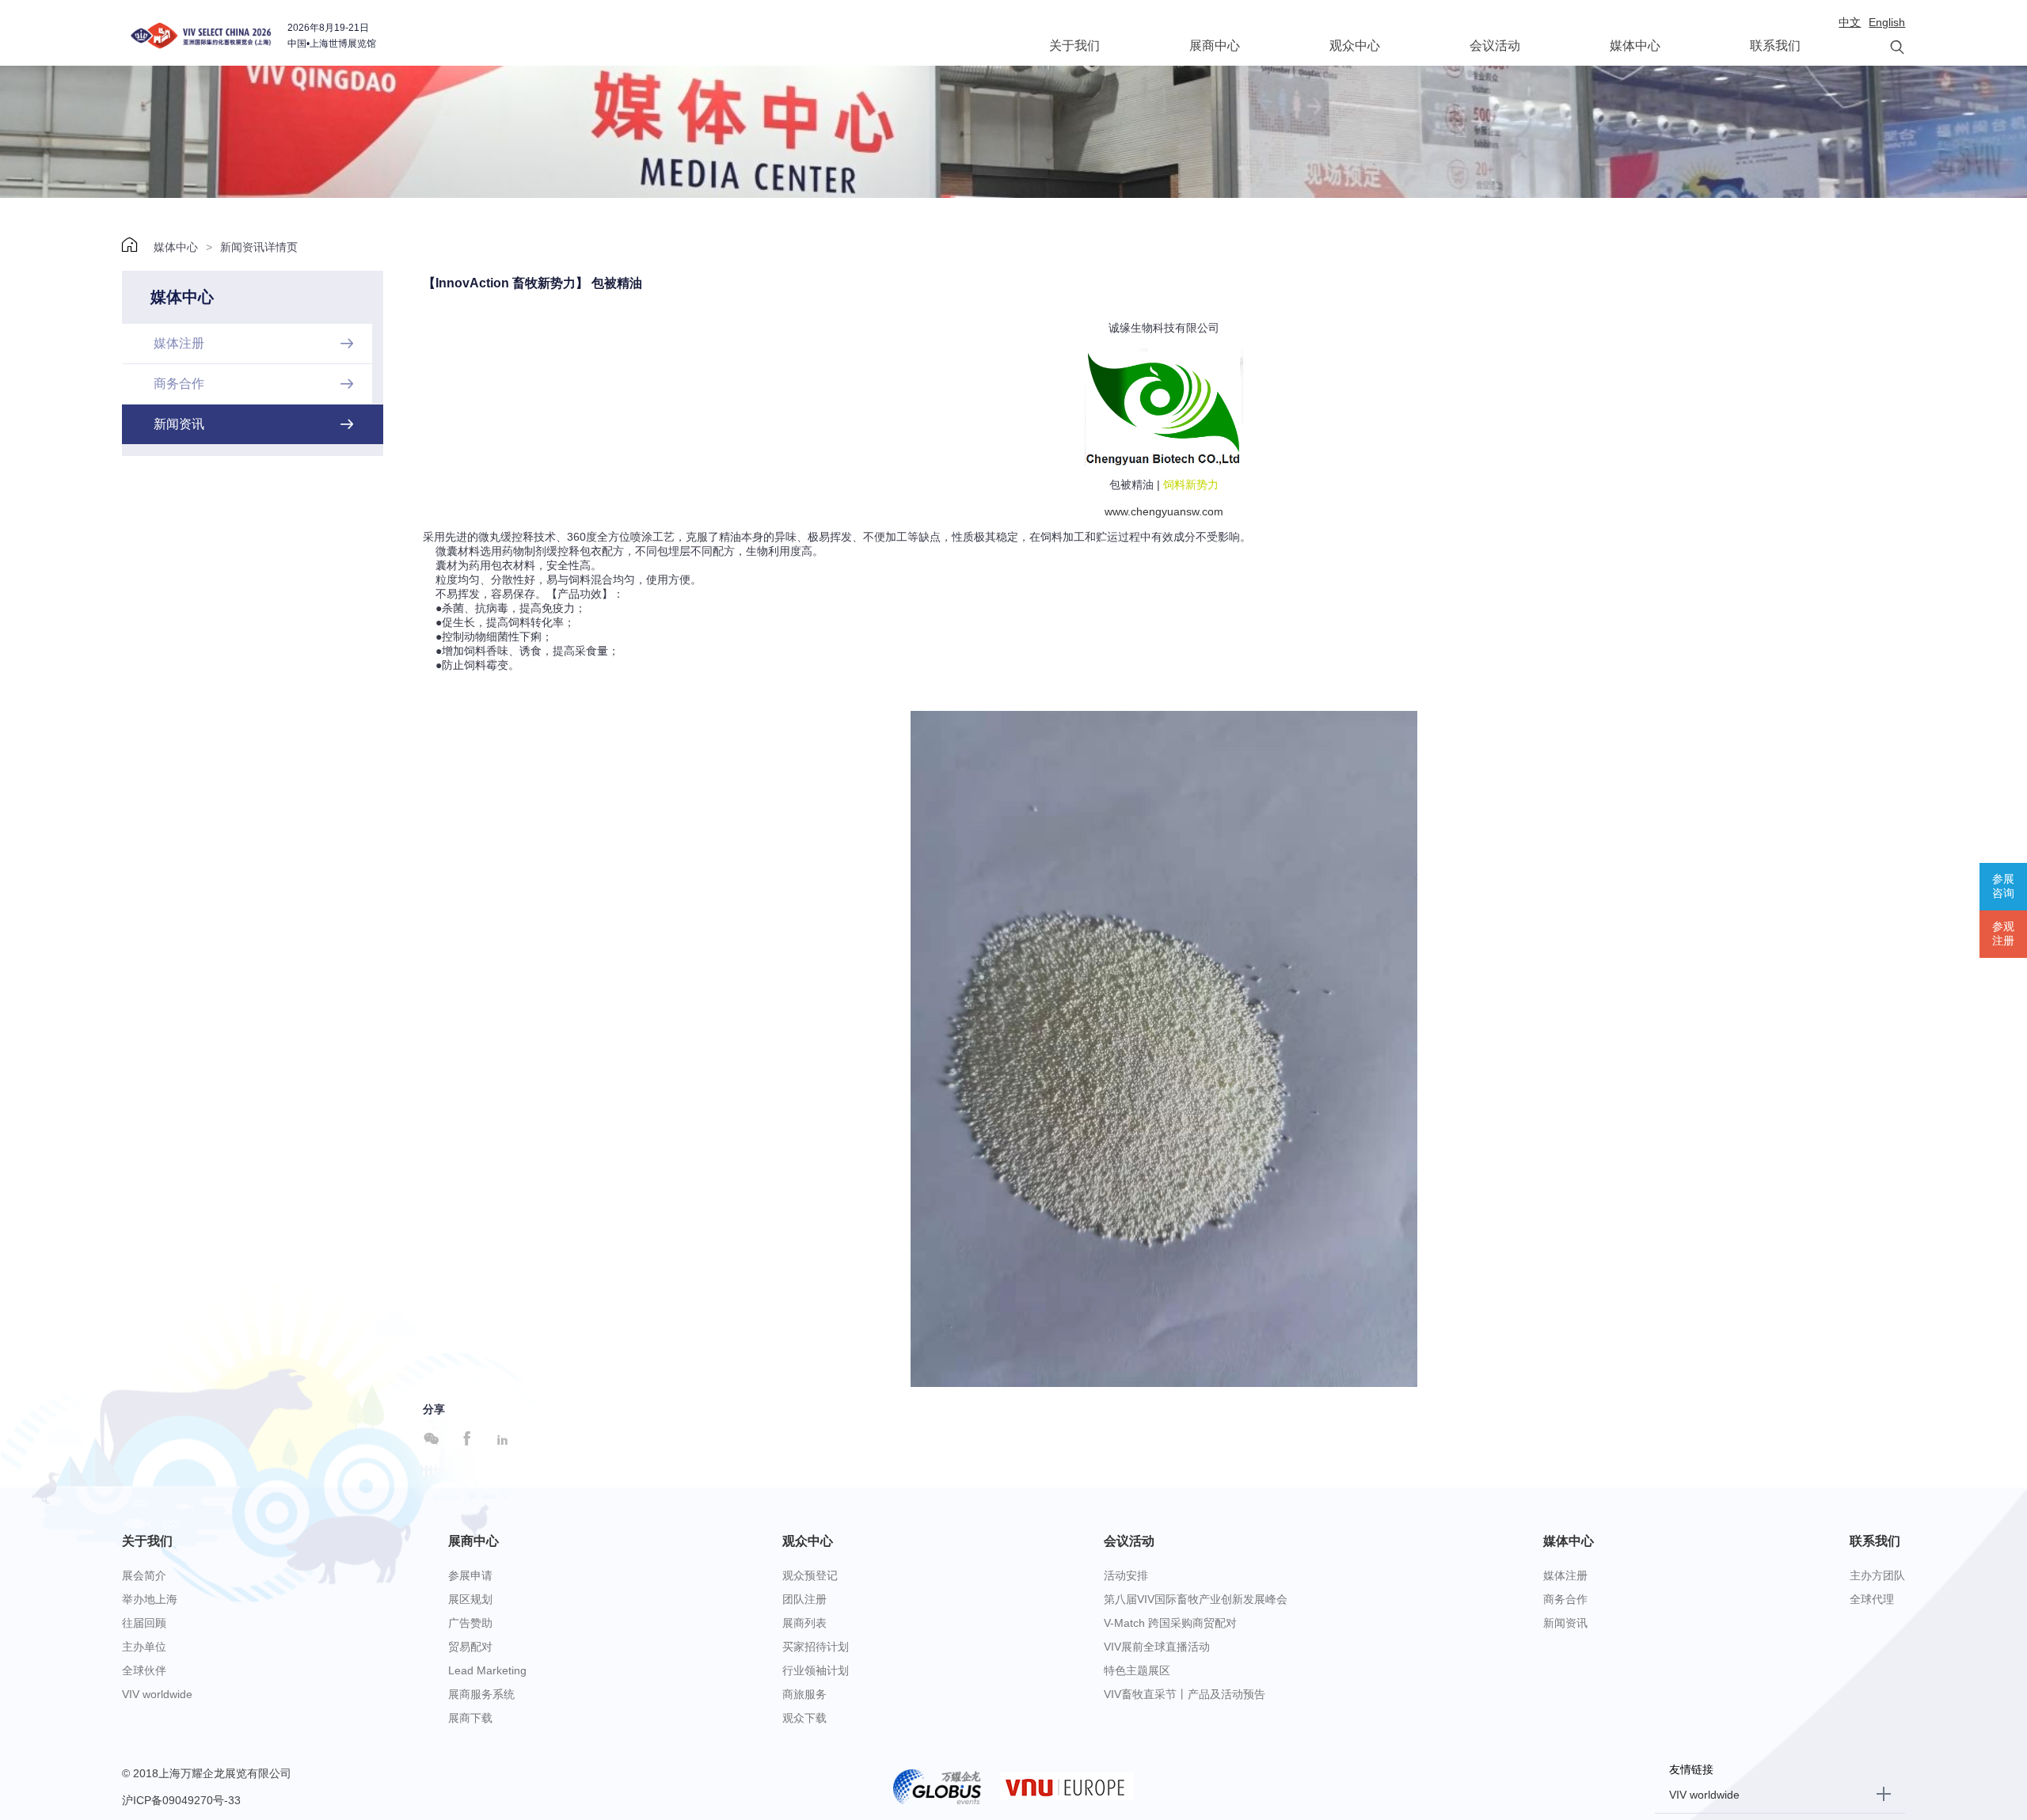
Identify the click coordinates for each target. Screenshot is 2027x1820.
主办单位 (144, 1647)
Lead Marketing (487, 1670)
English (1887, 22)
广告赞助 (470, 1623)
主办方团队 (1877, 1575)
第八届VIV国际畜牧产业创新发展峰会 (1196, 1599)
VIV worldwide (157, 1694)
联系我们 (1775, 46)
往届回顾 (144, 1623)
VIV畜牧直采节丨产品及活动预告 (1185, 1694)
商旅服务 (804, 1694)
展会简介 (144, 1575)
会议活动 (1495, 46)
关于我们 (1074, 46)
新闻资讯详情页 (259, 247)
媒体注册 (1565, 1575)
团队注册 (804, 1599)
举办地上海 (150, 1599)
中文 (1850, 22)
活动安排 (1126, 1575)
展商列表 (804, 1623)
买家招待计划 (816, 1647)
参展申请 (470, 1575)
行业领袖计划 (816, 1670)
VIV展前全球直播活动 (1157, 1647)
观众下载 (804, 1718)
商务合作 (1565, 1599)
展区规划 (470, 1599)
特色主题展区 (1137, 1670)
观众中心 (1355, 46)
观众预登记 (810, 1575)
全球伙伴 (144, 1670)
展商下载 (470, 1718)
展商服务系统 (481, 1694)
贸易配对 (470, 1647)
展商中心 (1215, 46)
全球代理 (1872, 1599)
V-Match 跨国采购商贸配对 (1170, 1623)
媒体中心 (1635, 46)
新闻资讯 (1565, 1623)
